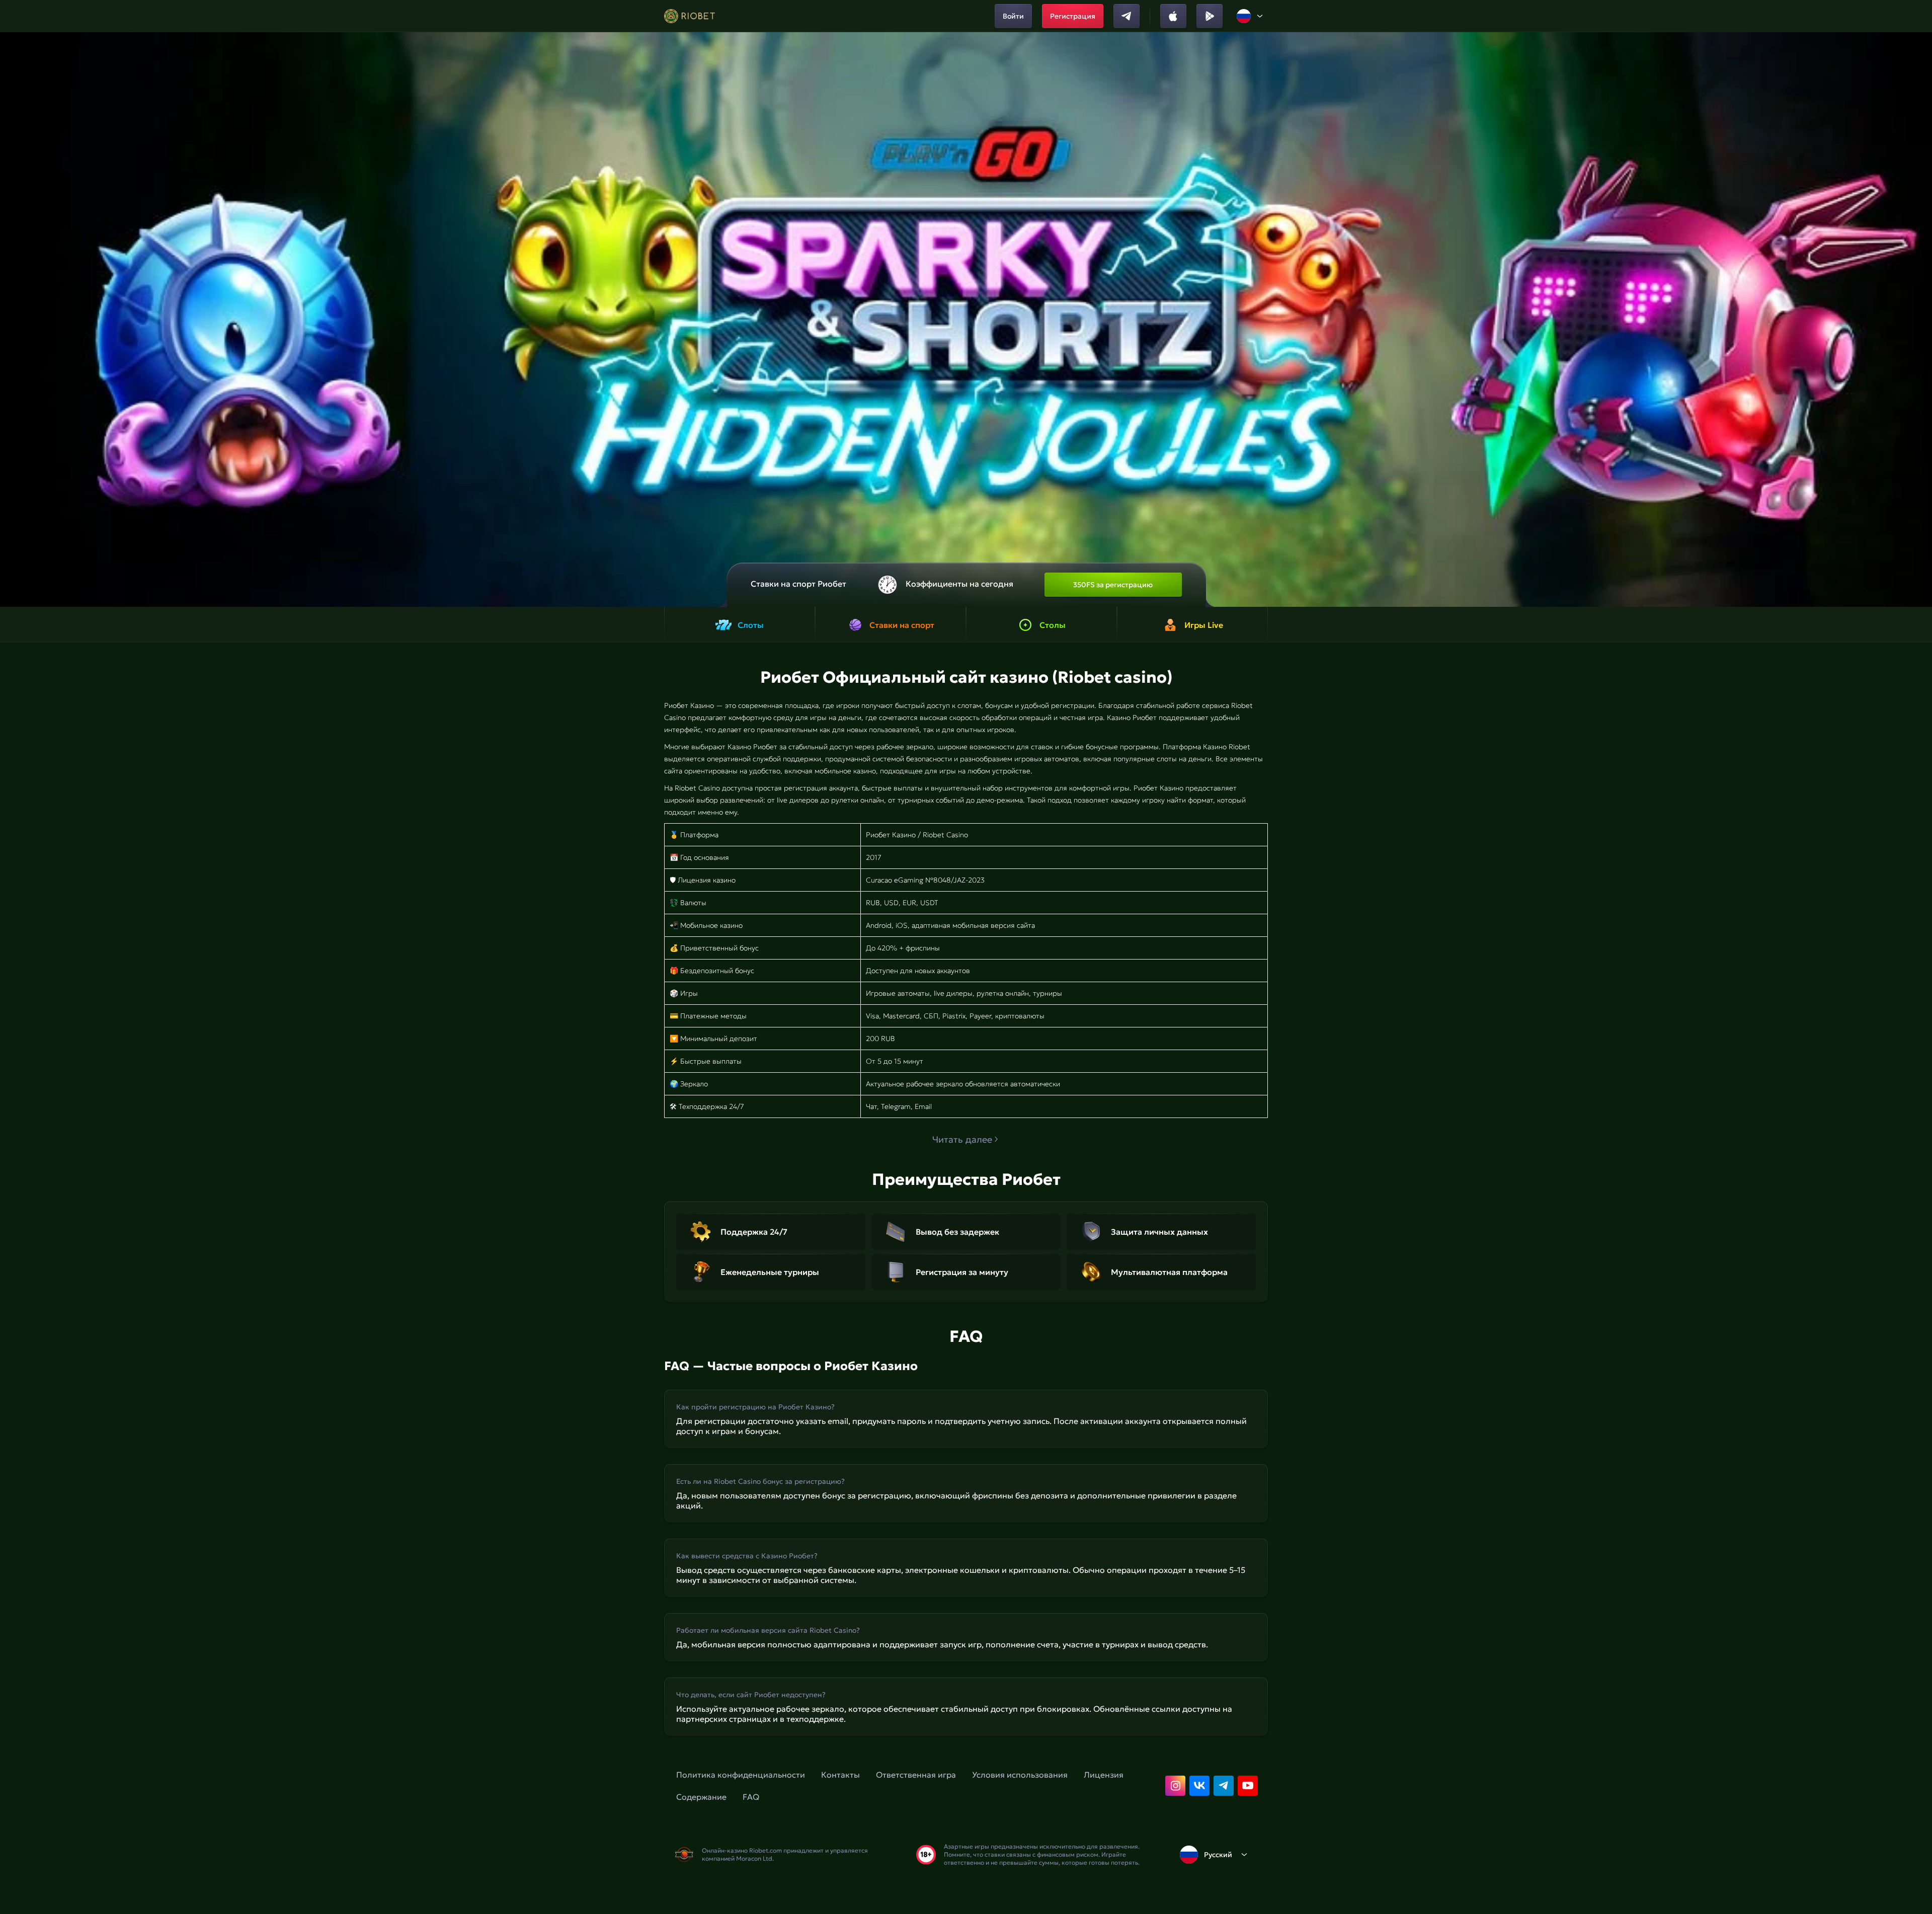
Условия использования (1020, 1775)
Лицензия (1104, 1775)
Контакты (840, 1775)
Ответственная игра (916, 1775)
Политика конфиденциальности (741, 1775)
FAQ (751, 1797)
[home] (690, 16)
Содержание (701, 1797)
